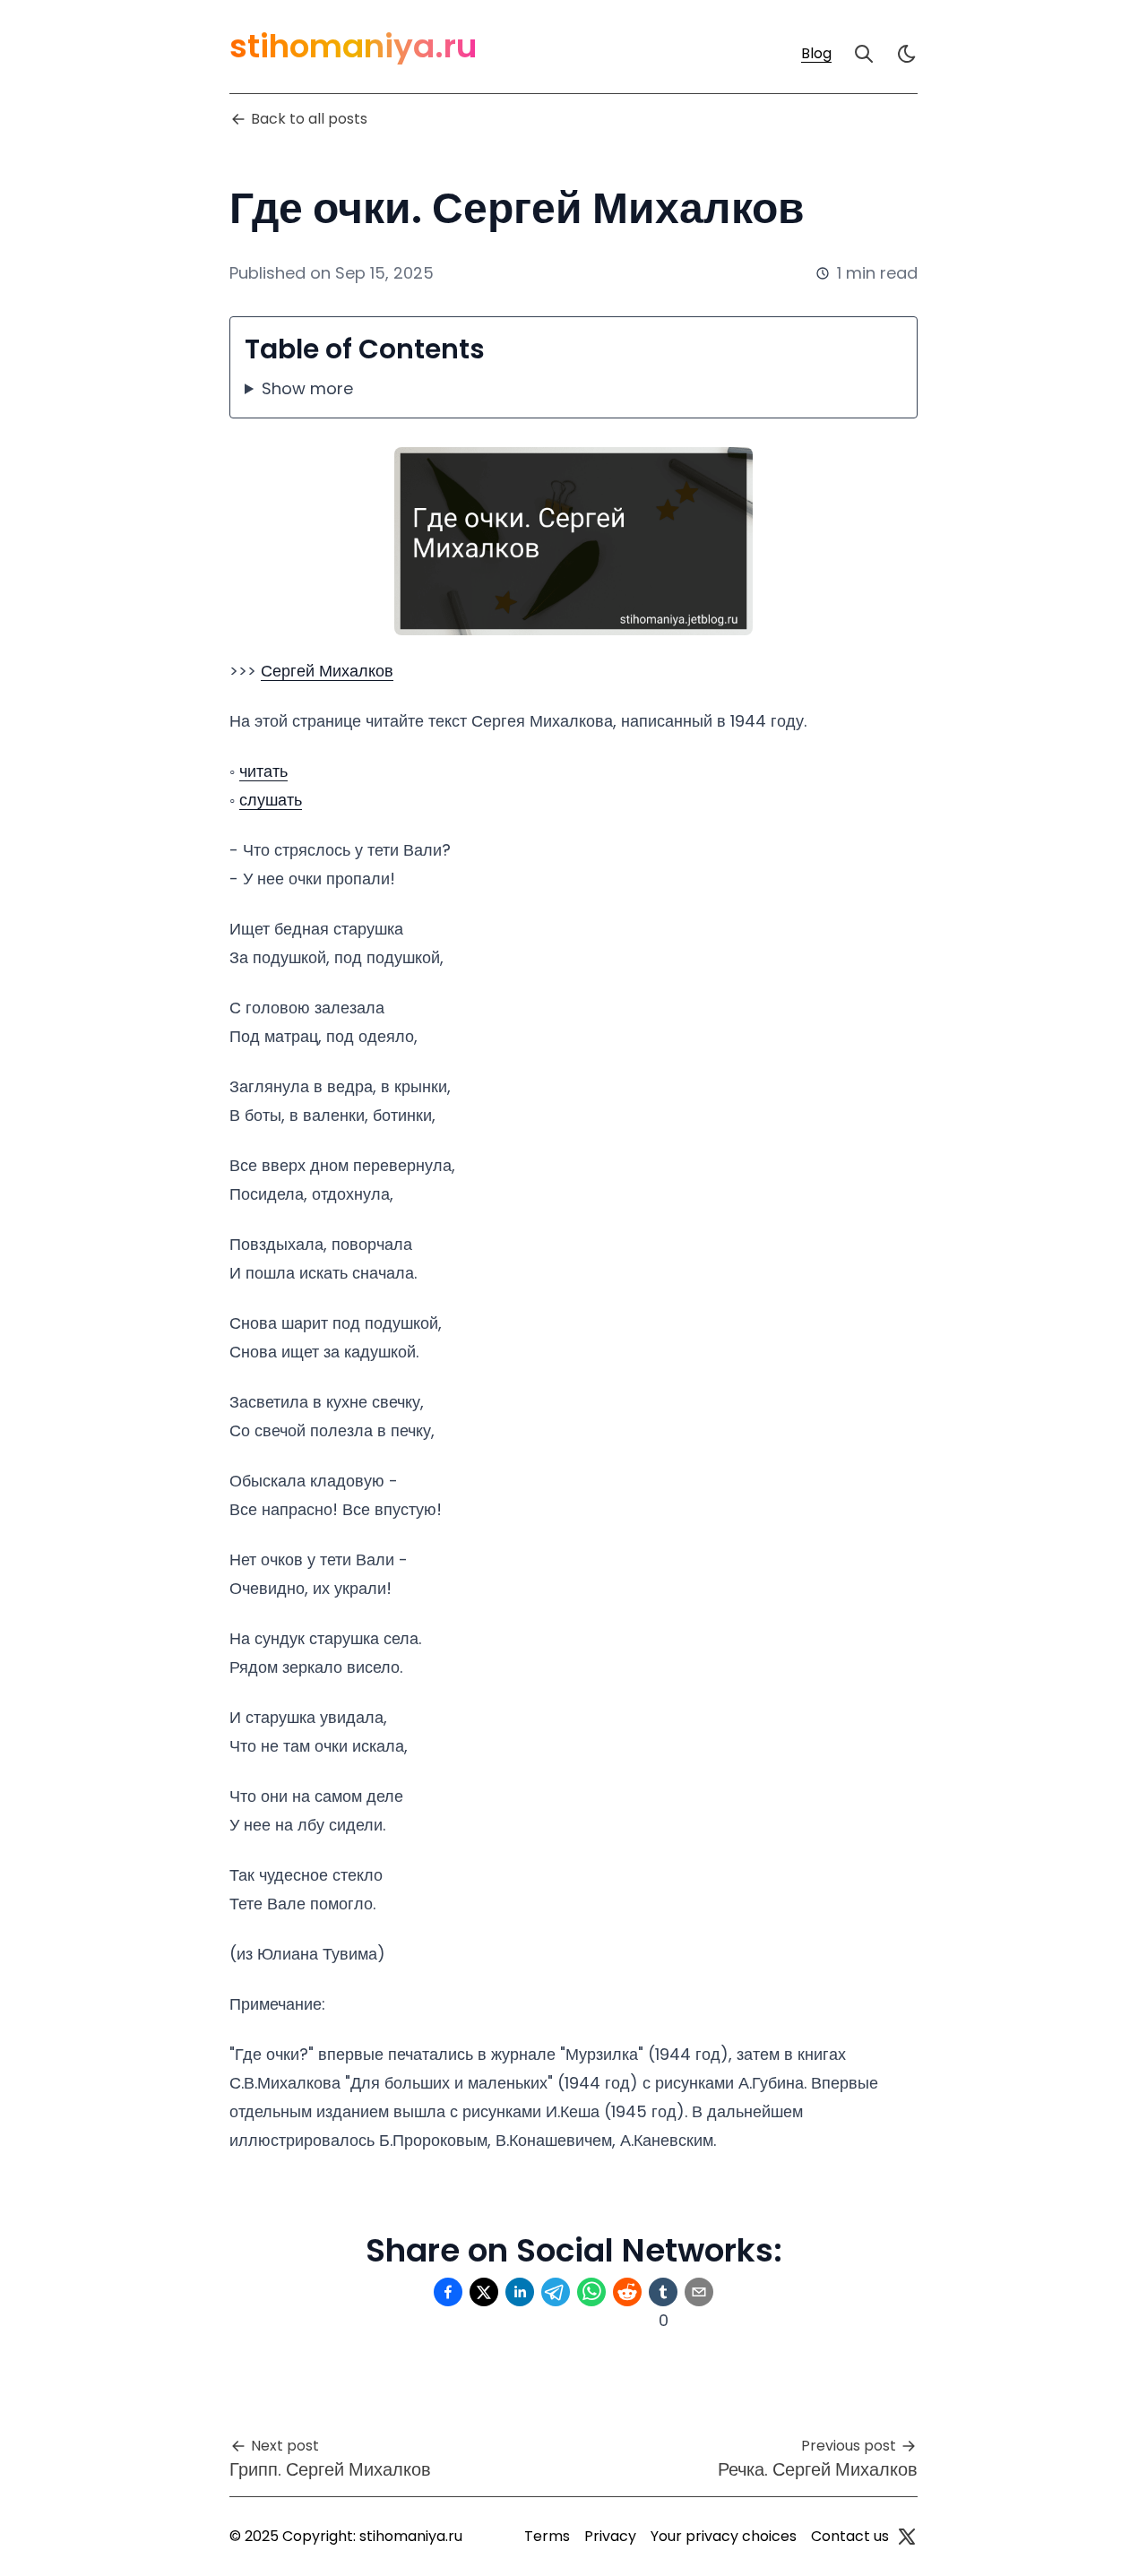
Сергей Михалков (327, 671)
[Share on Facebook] (448, 2292)
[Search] (864, 54)
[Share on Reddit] (627, 2292)
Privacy (610, 2536)
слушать (271, 800)
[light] (907, 54)
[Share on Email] (699, 2292)
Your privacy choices (724, 2536)
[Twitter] (907, 2537)
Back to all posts (309, 119)
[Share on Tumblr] (663, 2292)
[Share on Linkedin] (520, 2292)
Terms (547, 2536)
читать (263, 771)
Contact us (850, 2536)
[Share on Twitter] (484, 2292)
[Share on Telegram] (556, 2292)
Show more (307, 388)
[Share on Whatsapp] (591, 2292)
